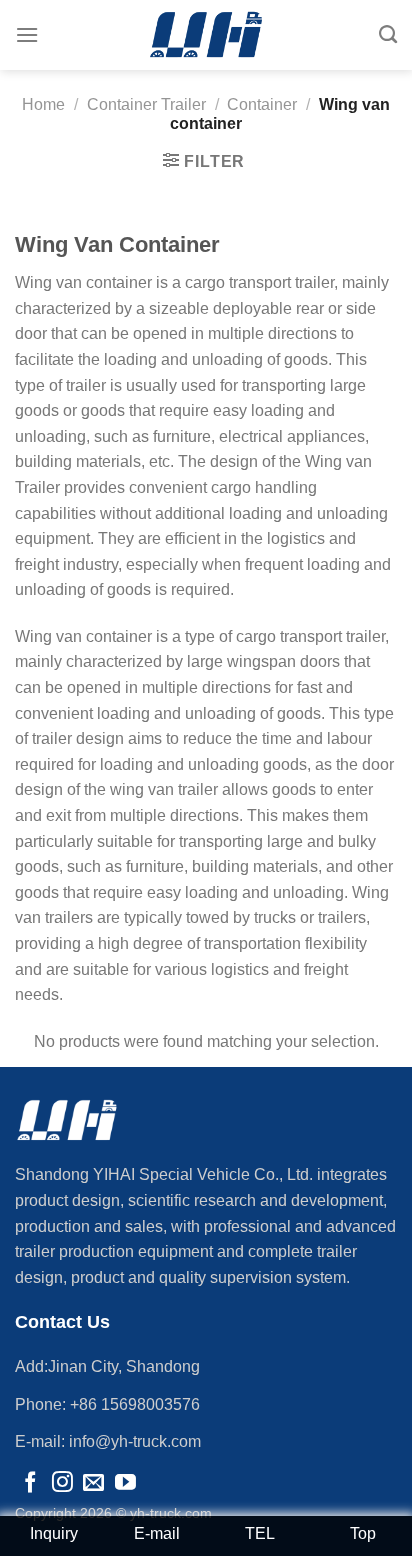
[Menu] (27, 34)
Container (262, 104)
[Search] (388, 35)
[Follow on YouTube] (125, 1483)
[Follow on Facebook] (30, 1483)
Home (43, 104)
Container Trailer (146, 104)
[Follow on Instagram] (62, 1483)
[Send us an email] (93, 1483)
